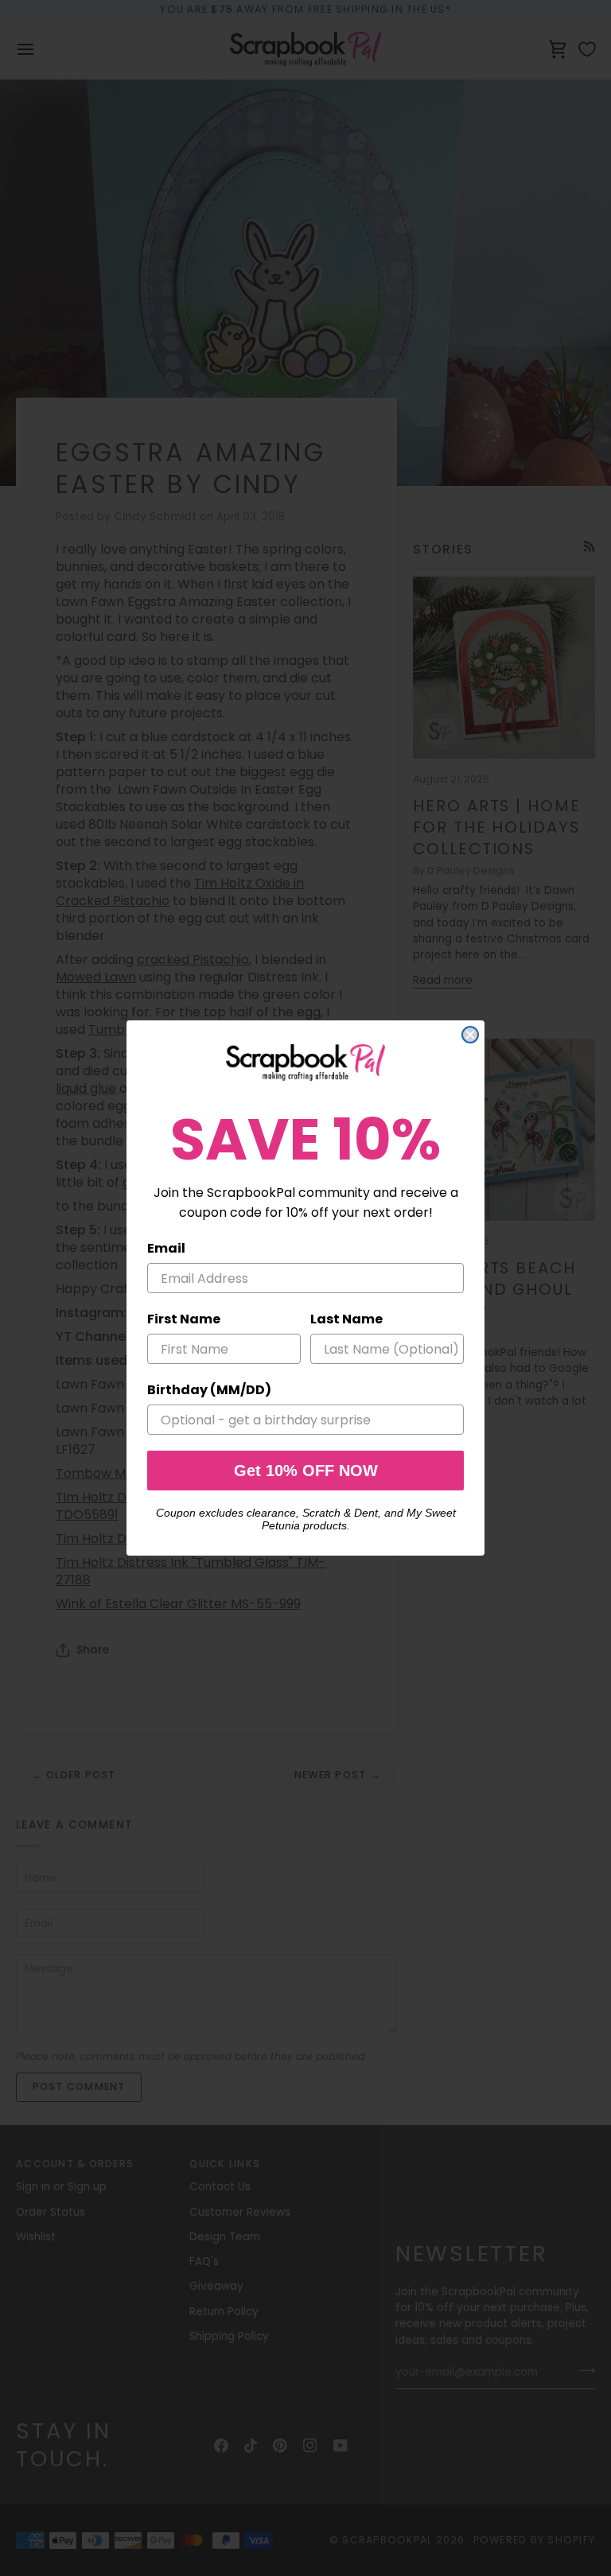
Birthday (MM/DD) (209, 1390)
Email (166, 1248)
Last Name (346, 1319)
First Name (184, 1319)
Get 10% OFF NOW (306, 1471)
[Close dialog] (470, 1035)
